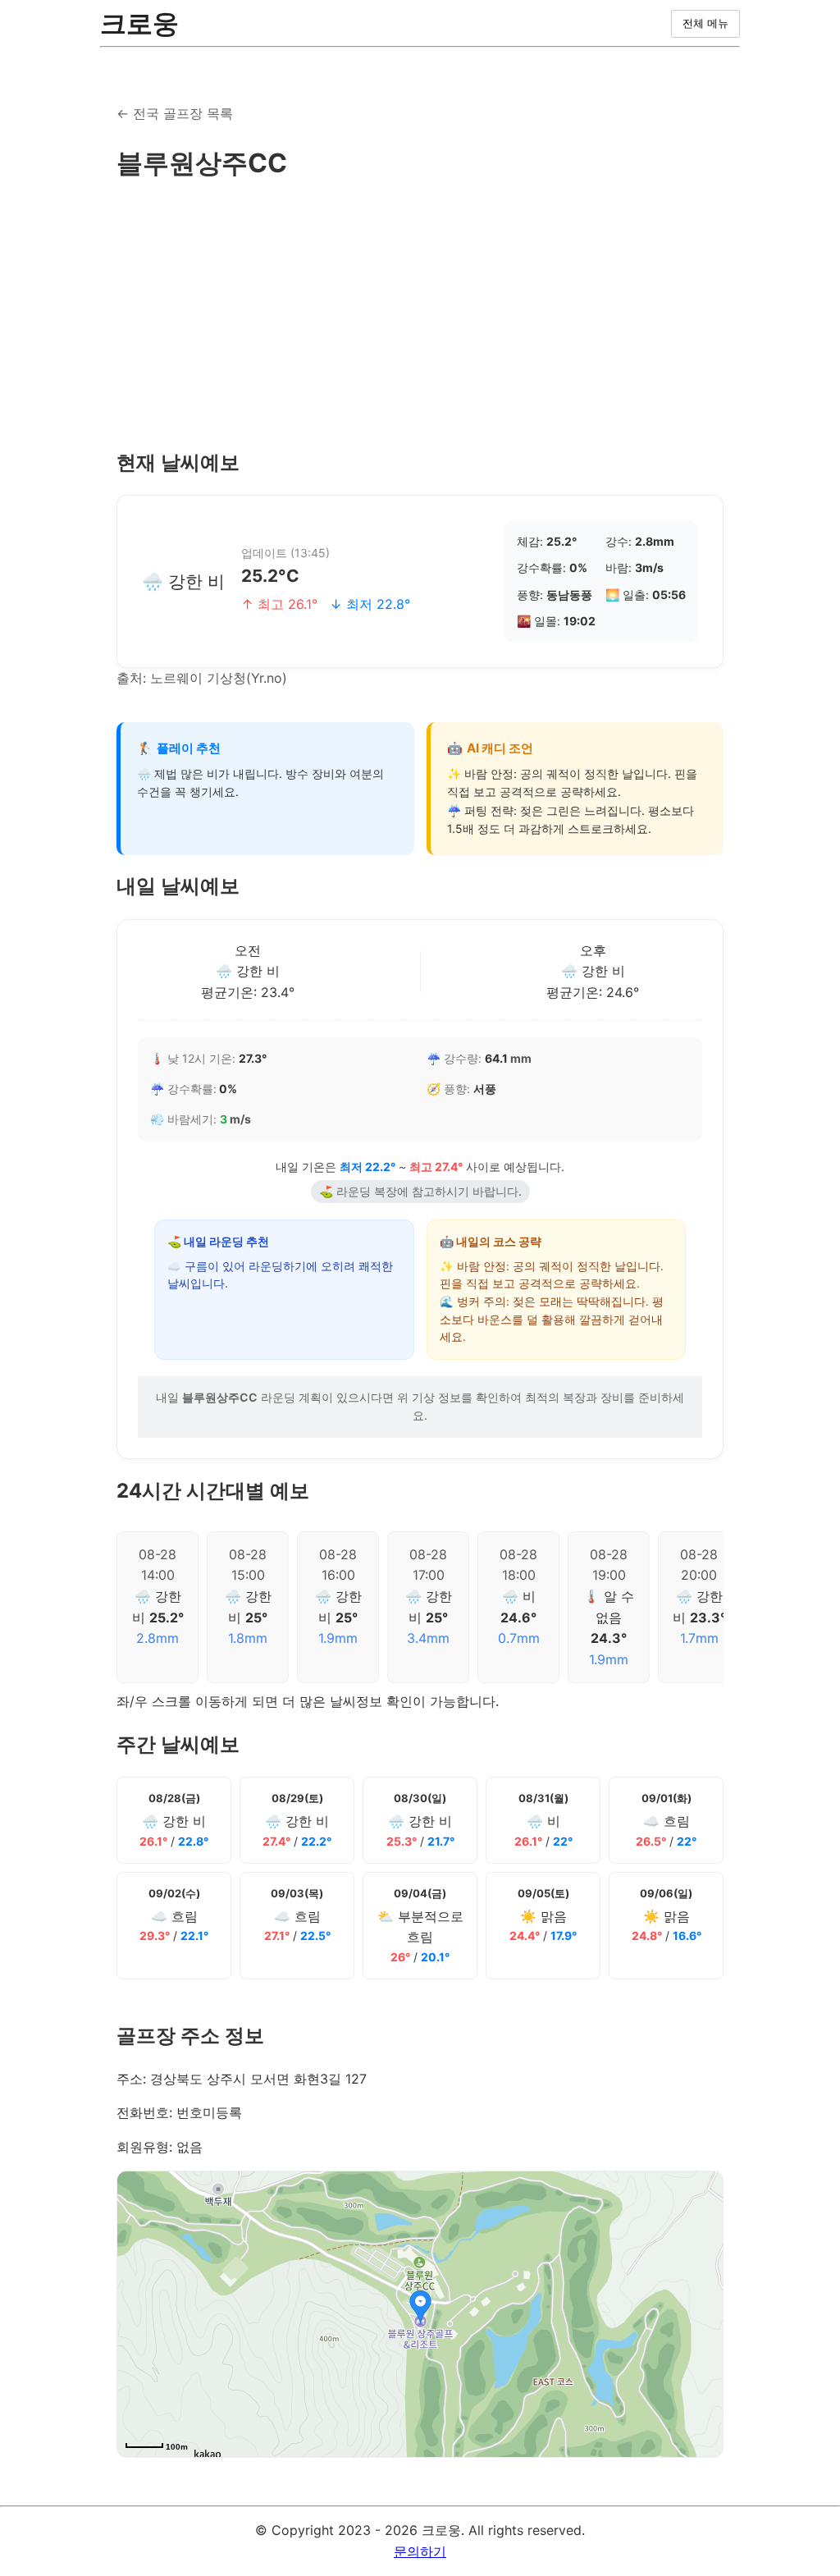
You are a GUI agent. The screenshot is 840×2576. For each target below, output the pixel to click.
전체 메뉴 (705, 23)
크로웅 (139, 23)
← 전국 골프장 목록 (175, 113)
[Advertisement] (420, 316)
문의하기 (420, 2551)
